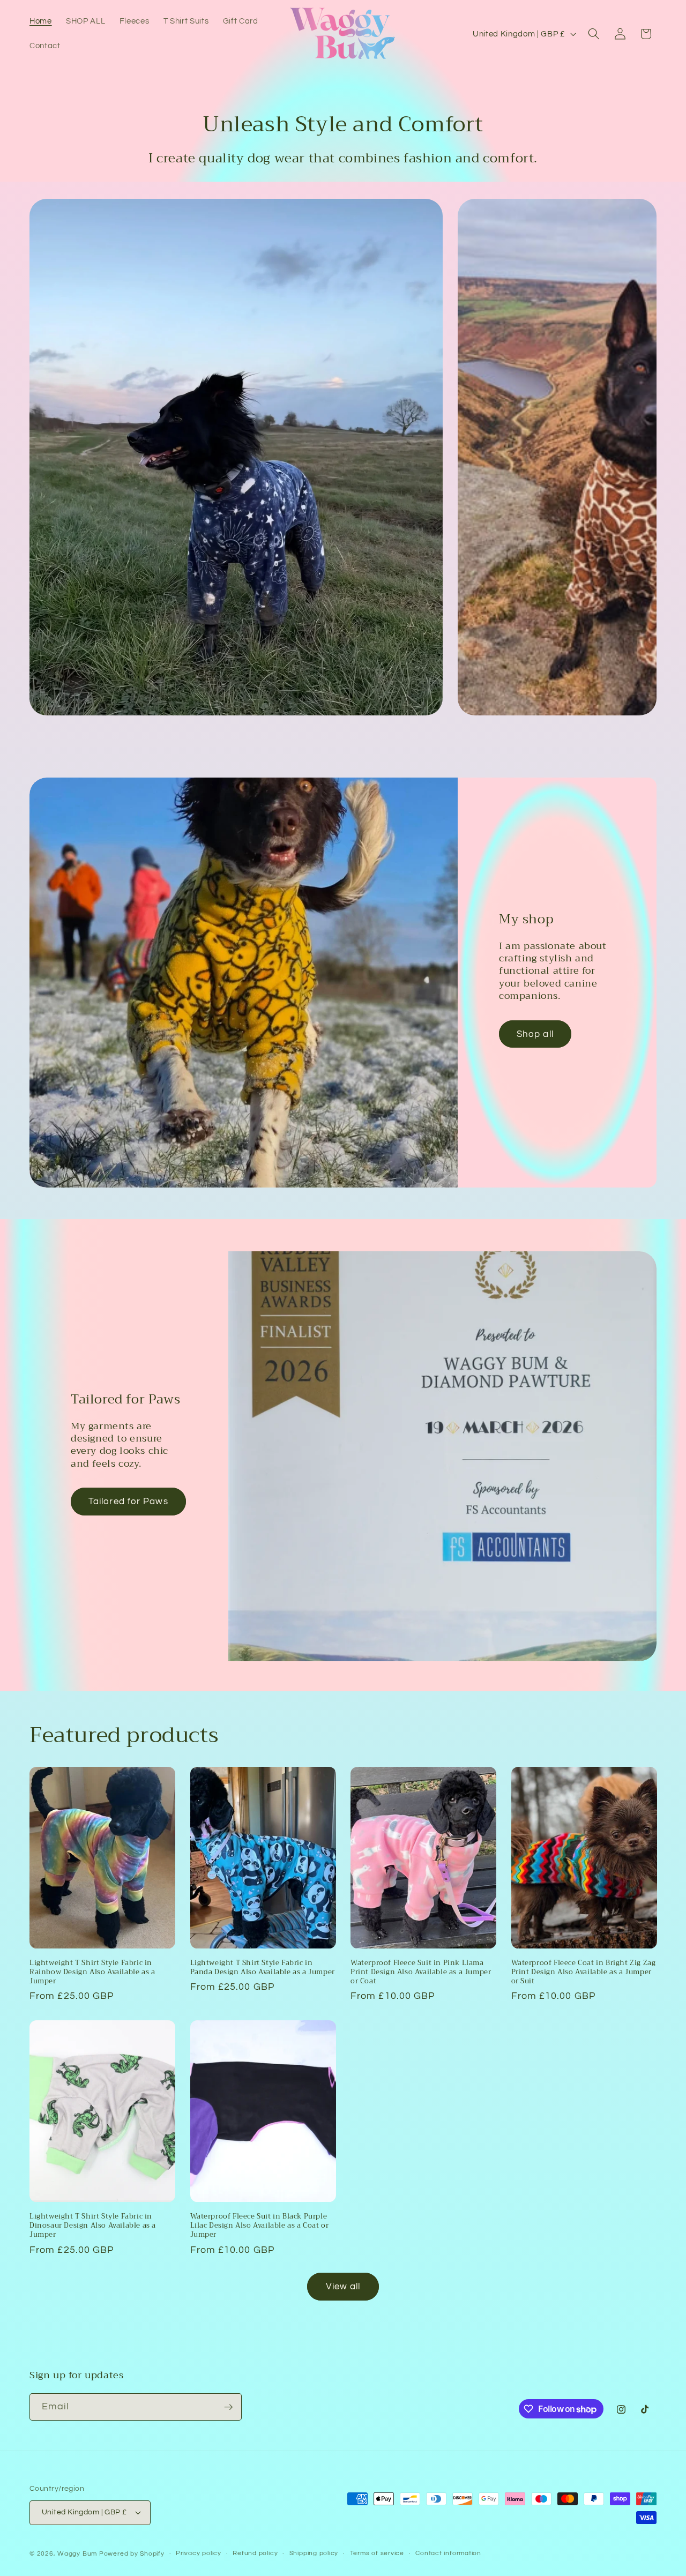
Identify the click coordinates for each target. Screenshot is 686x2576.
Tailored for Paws (128, 1501)
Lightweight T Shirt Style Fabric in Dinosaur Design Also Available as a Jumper (93, 2226)
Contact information (448, 2553)
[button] (594, 34)
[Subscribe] (228, 2407)
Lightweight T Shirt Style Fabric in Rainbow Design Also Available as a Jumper (92, 1972)
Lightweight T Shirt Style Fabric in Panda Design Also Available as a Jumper (263, 1968)
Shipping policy (314, 2553)
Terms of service (377, 2553)
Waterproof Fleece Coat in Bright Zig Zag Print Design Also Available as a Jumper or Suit (584, 1972)
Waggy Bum (77, 2553)
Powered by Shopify (132, 2553)
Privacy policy (199, 2553)
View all (343, 2286)
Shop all (535, 1034)
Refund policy (255, 2553)
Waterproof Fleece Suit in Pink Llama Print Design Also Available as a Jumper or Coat (421, 1972)
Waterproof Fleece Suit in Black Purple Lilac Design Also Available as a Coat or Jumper (260, 2226)
